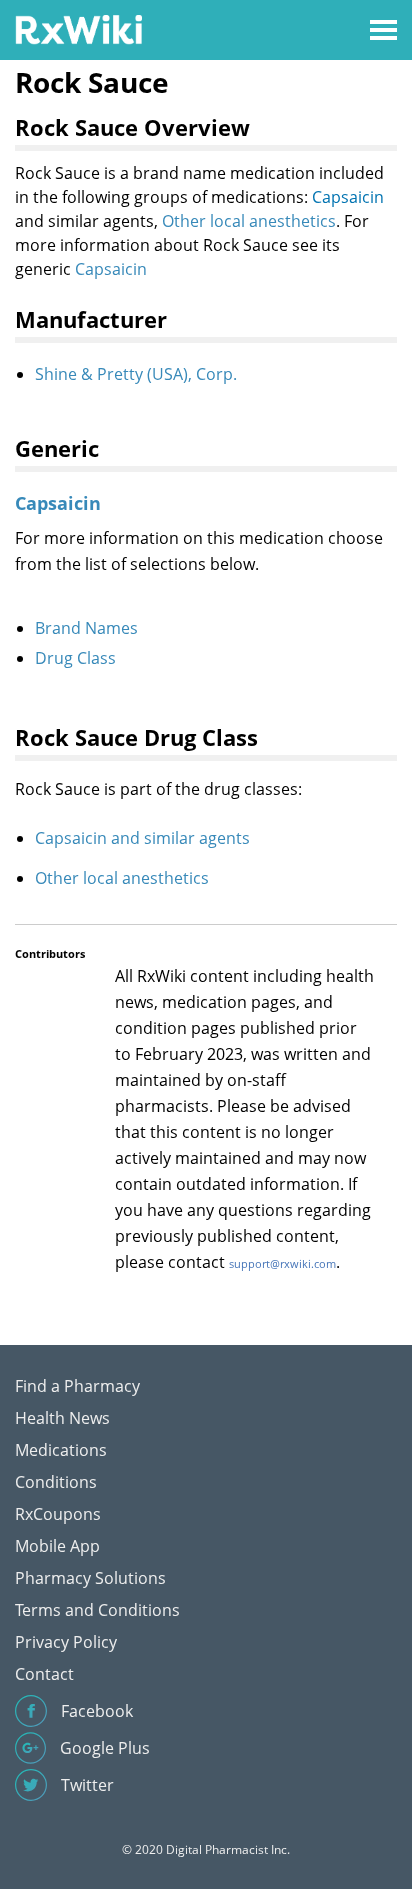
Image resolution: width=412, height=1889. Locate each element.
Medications (61, 1450)
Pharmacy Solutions (90, 1578)
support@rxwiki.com (282, 1263)
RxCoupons (58, 1514)
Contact (44, 1674)
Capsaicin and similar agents (142, 838)
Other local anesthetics (249, 221)
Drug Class (75, 658)
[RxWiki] (78, 28)
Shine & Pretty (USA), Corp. (136, 374)
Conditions (56, 1482)
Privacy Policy (66, 1642)
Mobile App (57, 1546)
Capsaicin (348, 197)
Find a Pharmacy (77, 1386)
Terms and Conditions (97, 1610)
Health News (62, 1418)
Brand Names (86, 628)
